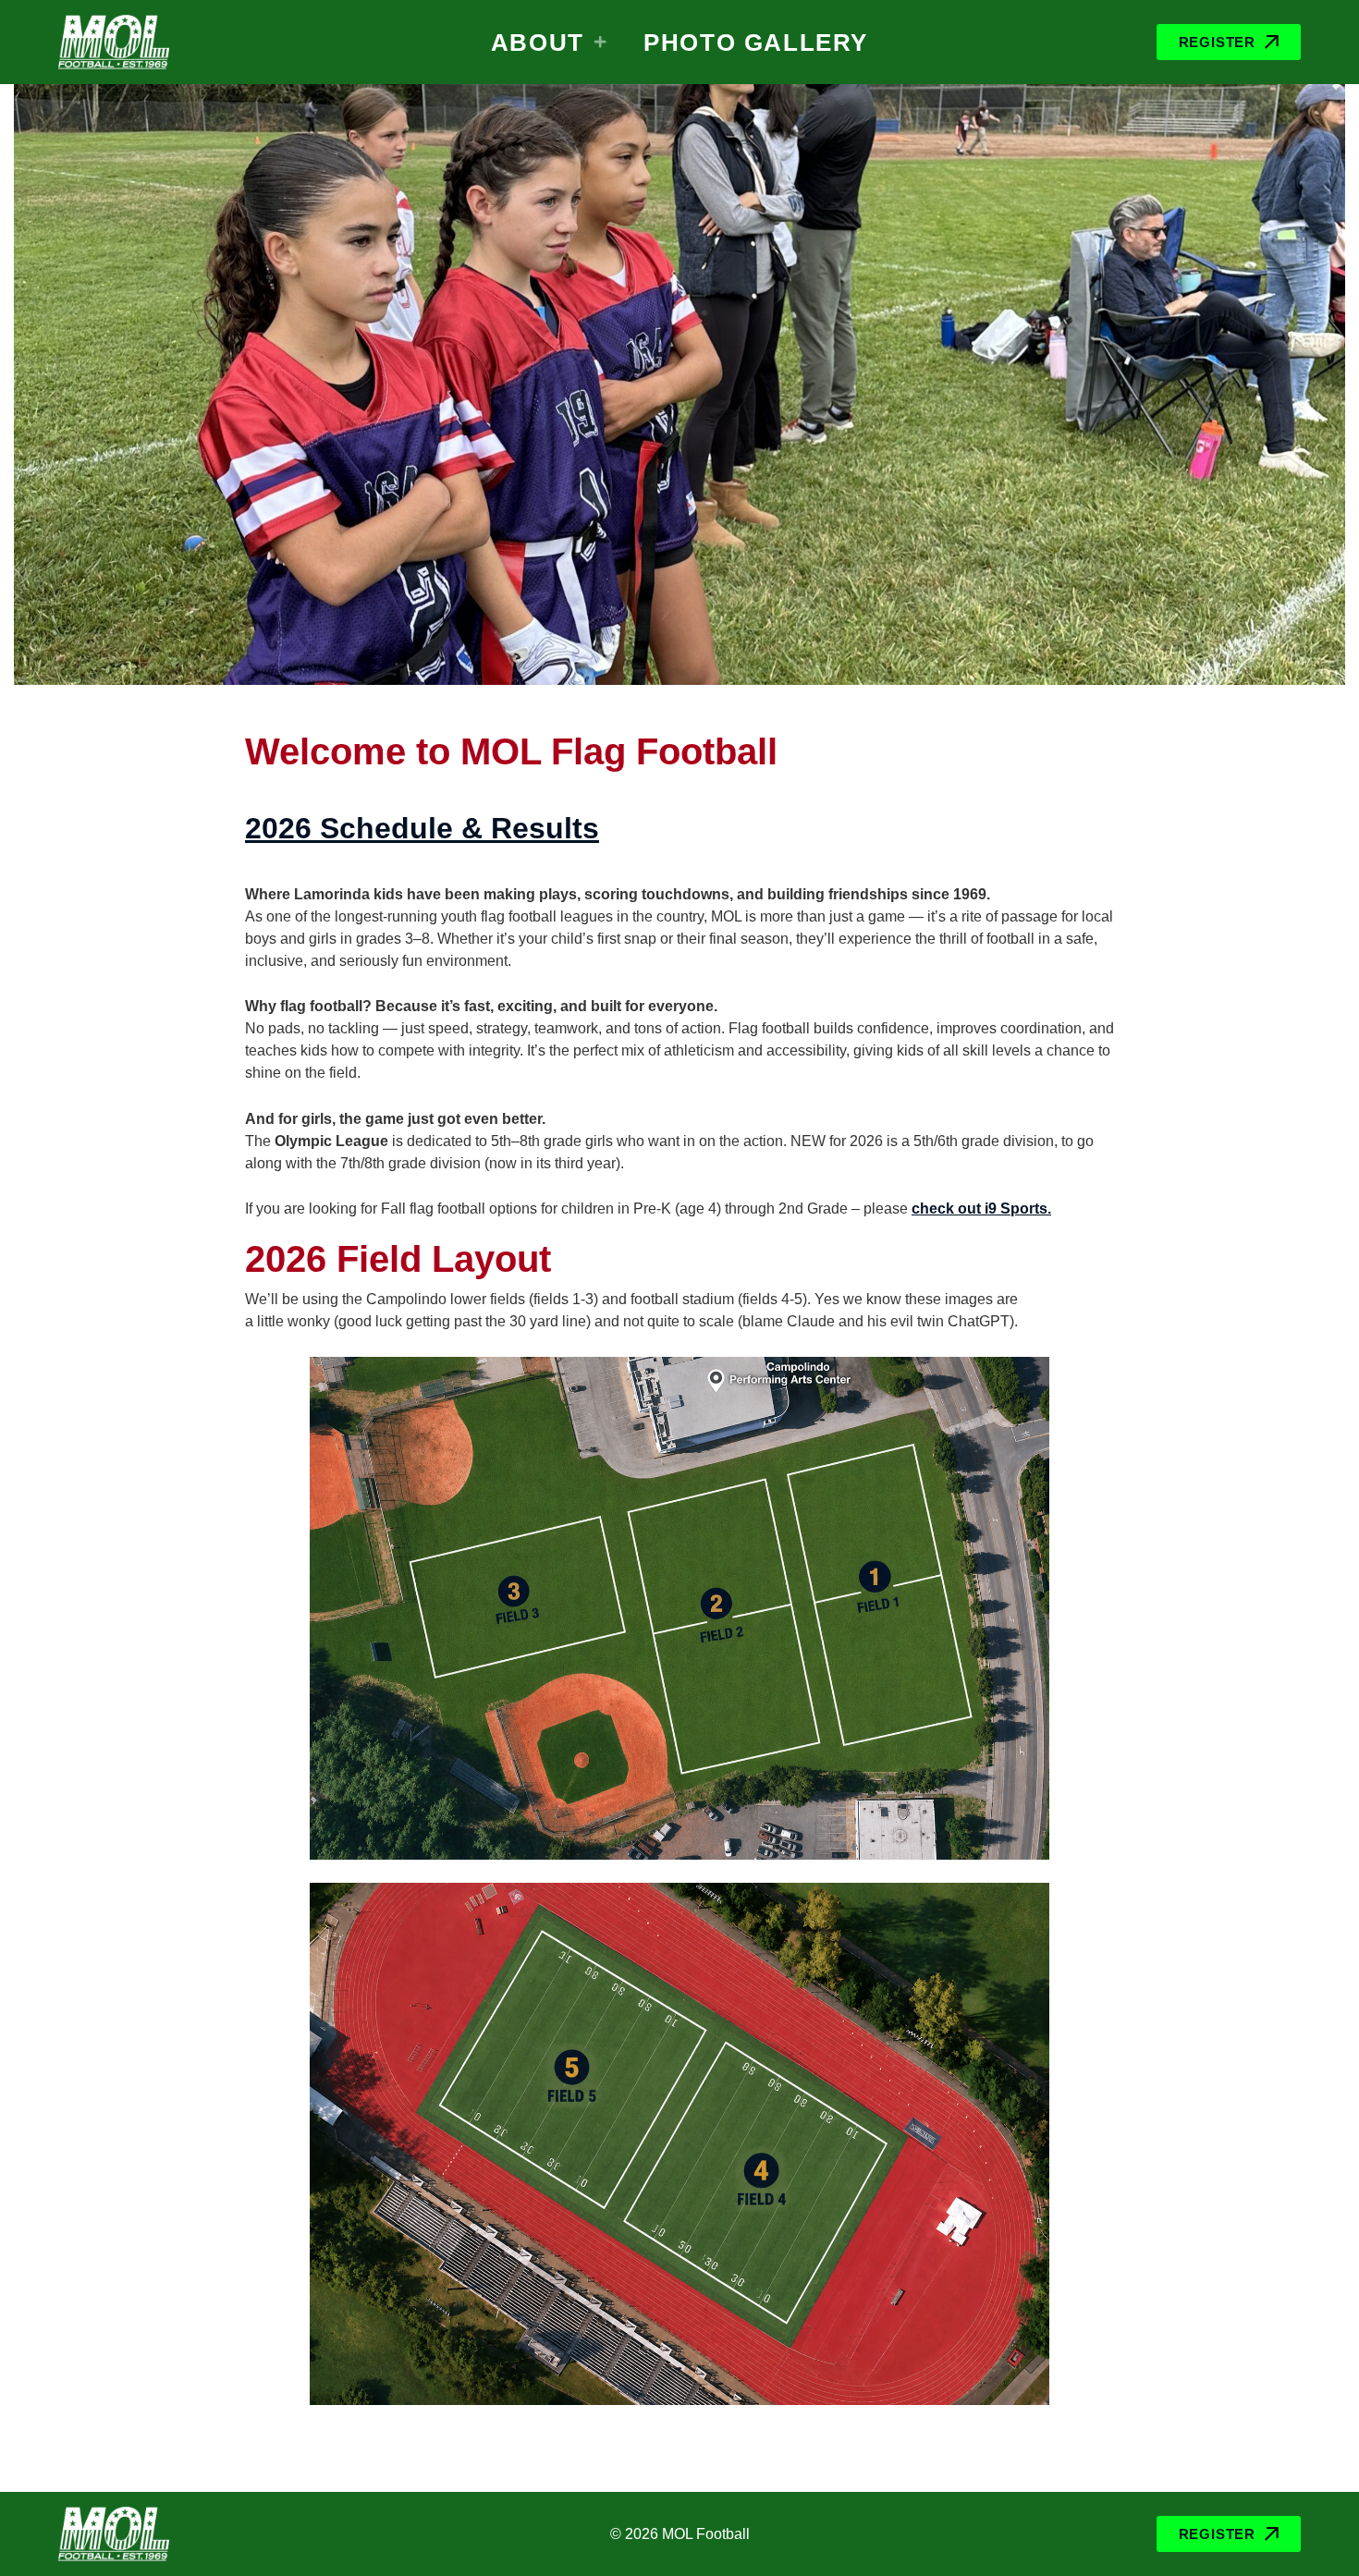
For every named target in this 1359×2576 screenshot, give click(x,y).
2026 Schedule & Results (422, 828)
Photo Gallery (756, 43)
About (538, 43)
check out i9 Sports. (981, 1209)
